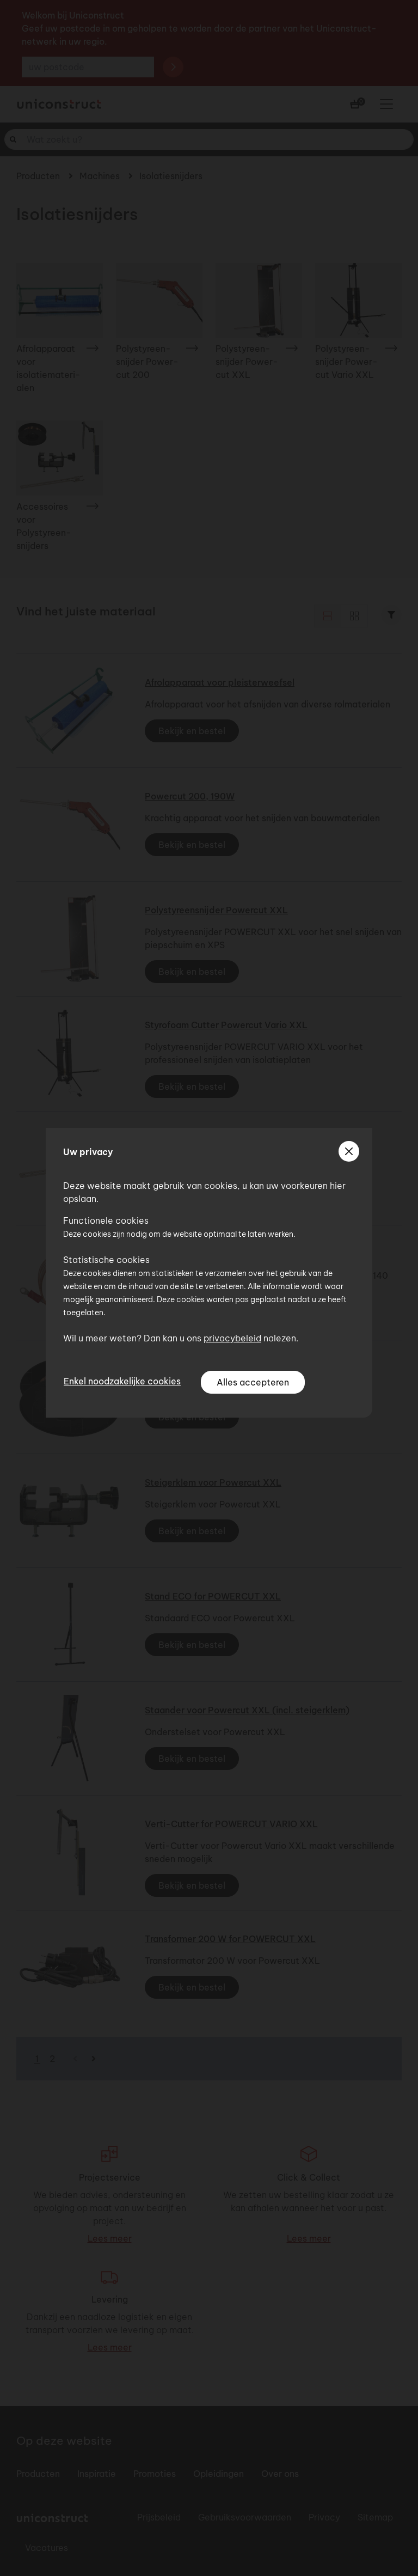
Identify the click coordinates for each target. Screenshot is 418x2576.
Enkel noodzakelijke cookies (122, 1381)
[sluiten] (349, 1151)
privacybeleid (232, 1338)
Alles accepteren (253, 1382)
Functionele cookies (106, 1220)
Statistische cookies (106, 1260)
